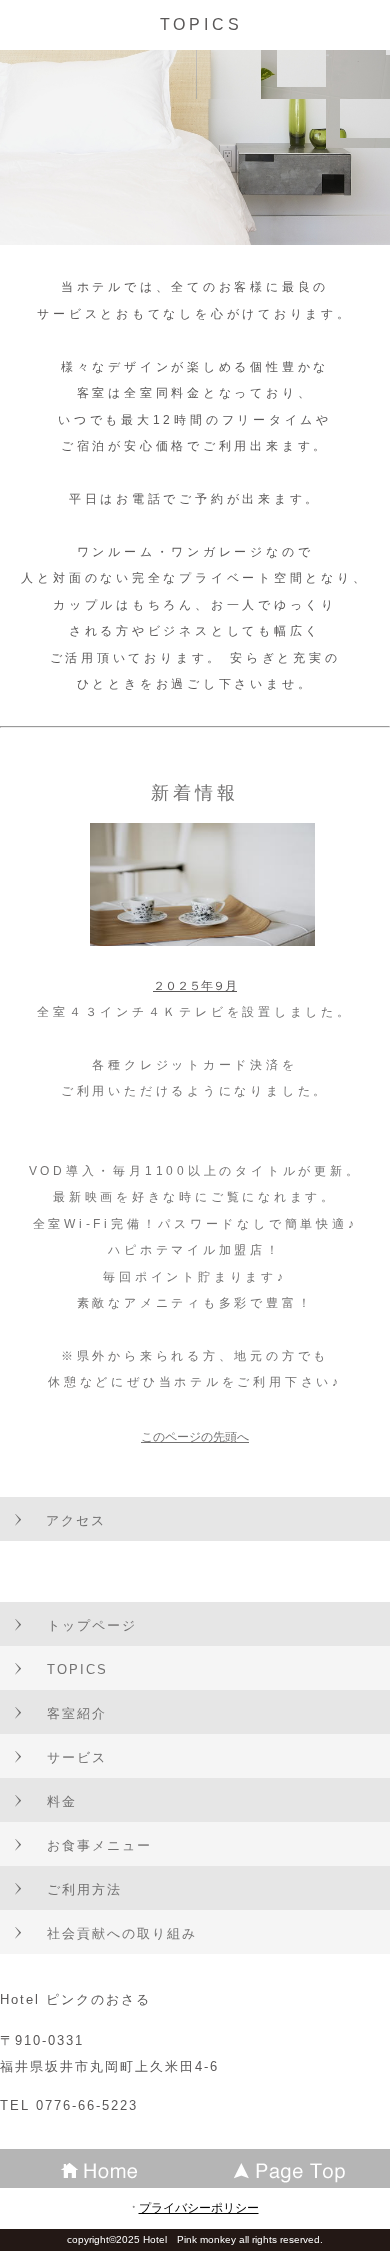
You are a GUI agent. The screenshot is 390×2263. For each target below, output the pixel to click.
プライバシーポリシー (199, 2208)
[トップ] (292, 2168)
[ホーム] (97, 2168)
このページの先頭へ (195, 1437)
